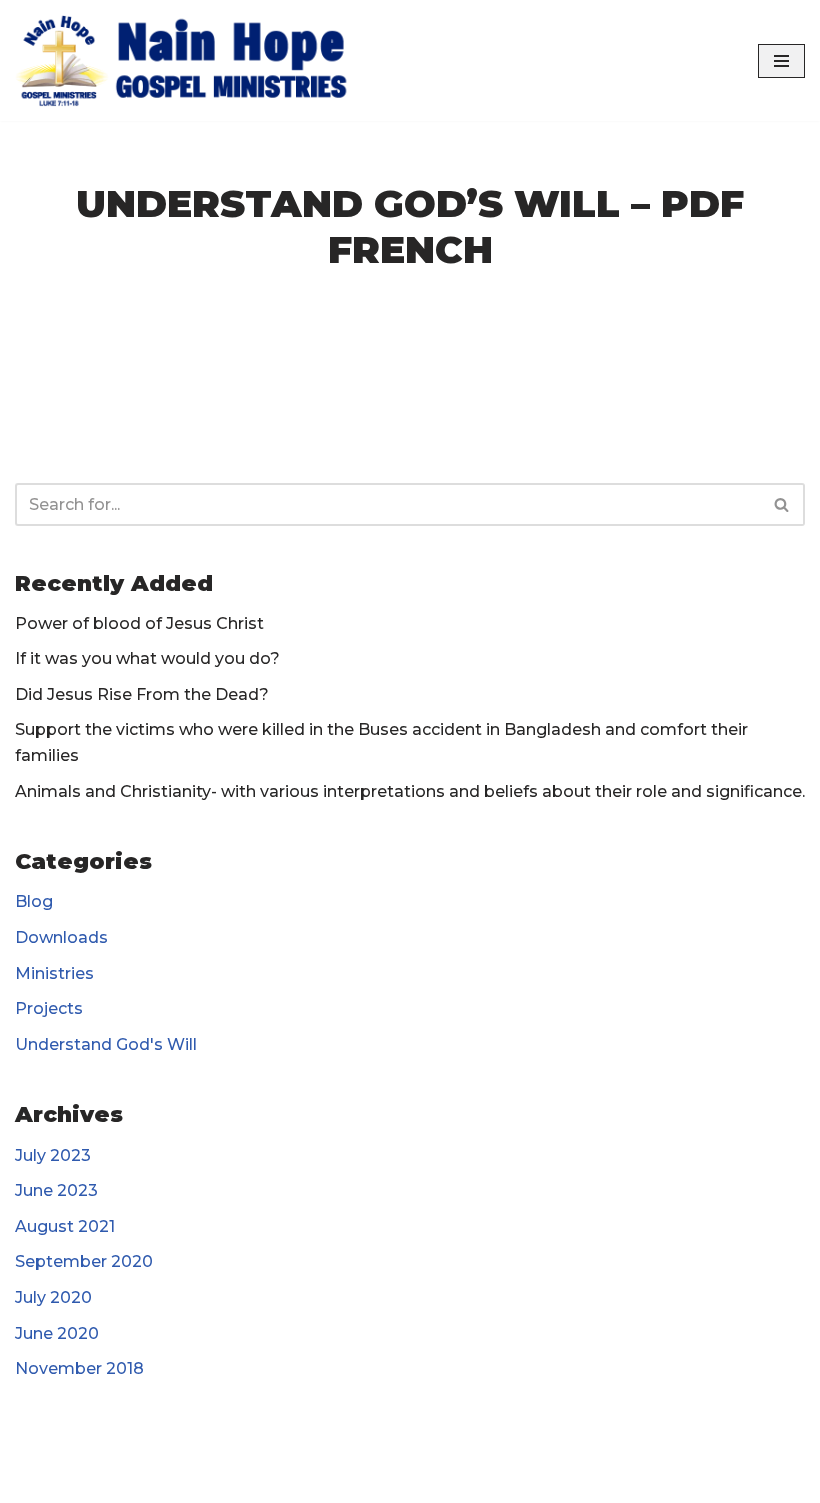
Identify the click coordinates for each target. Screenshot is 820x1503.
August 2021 (65, 1226)
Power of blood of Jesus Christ (139, 623)
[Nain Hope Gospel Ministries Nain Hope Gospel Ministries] (190, 60)
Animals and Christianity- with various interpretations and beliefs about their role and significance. (410, 791)
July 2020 (53, 1297)
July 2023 (53, 1155)
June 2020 (57, 1333)
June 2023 (56, 1190)
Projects (49, 1008)
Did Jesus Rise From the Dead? (142, 694)
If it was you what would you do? (147, 658)
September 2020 (84, 1261)
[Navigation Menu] (781, 61)
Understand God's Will (106, 1044)
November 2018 (79, 1368)
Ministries (54, 973)
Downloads (61, 937)
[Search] (782, 504)
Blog (34, 901)
